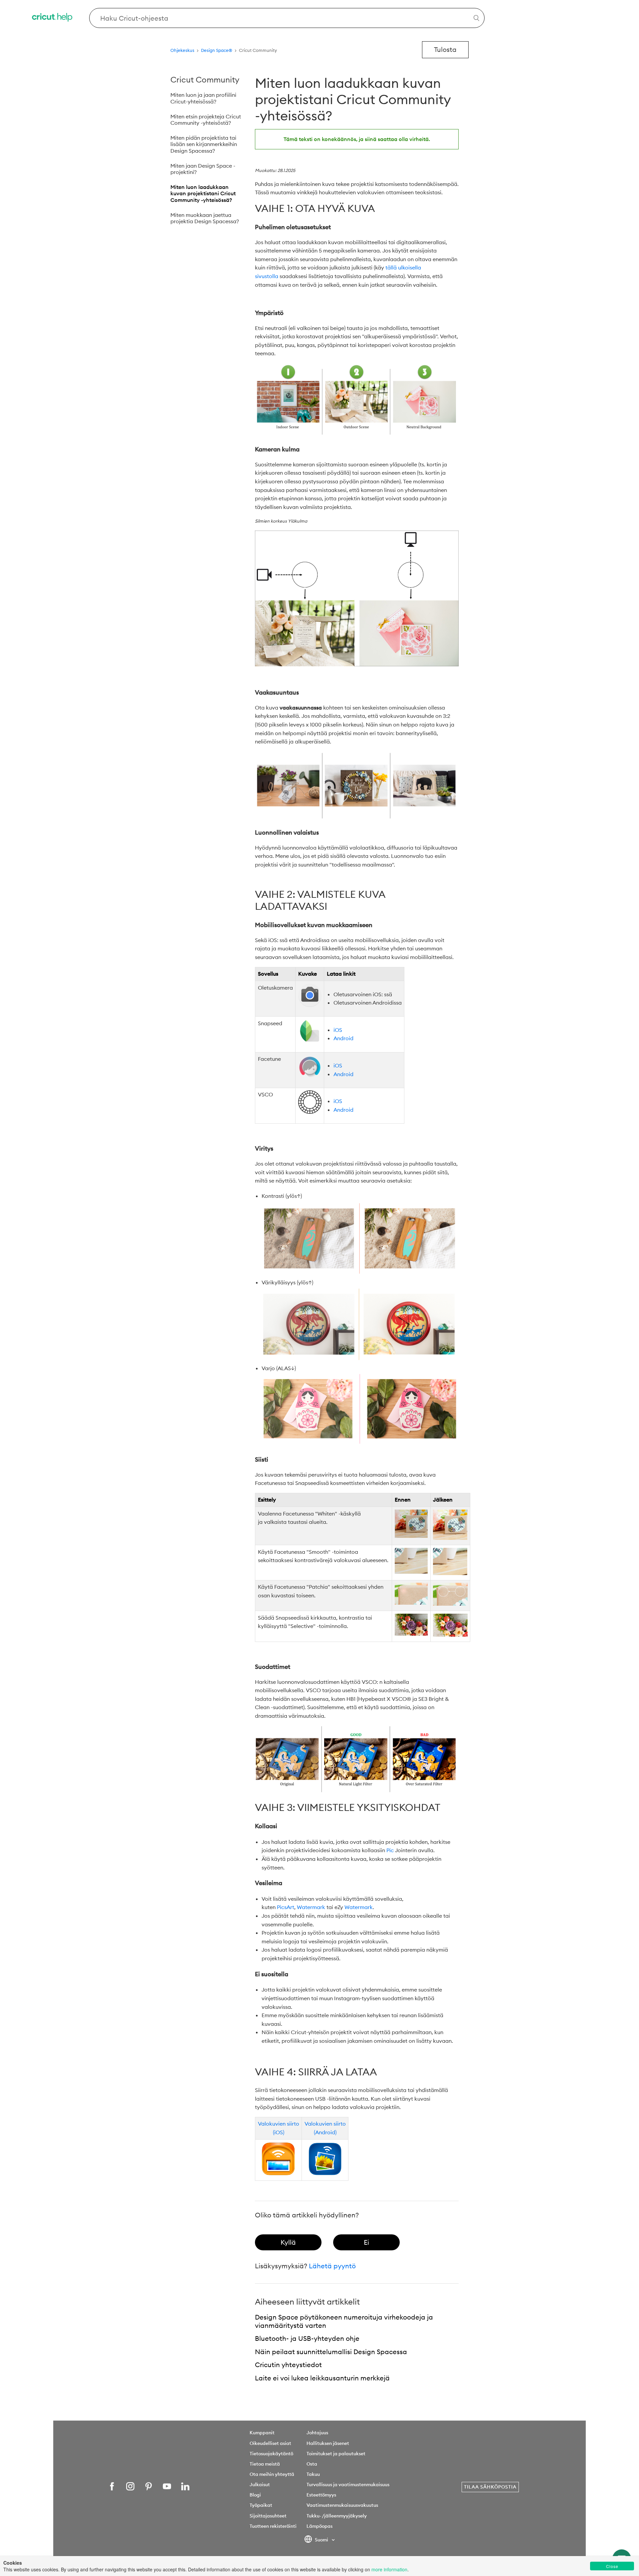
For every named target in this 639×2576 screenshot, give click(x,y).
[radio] (288, 2242)
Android (343, 1038)
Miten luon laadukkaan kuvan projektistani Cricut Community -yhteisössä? (203, 193)
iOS (338, 1030)
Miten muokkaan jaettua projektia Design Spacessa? (205, 218)
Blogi (255, 2495)
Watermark (311, 1907)
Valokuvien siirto (279, 2124)
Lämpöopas (319, 2526)
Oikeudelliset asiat (270, 2443)
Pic (390, 1850)
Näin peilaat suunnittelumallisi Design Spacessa (331, 2352)
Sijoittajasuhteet (268, 2516)
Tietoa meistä (265, 2464)
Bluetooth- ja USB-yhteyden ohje (307, 2338)
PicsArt (286, 1907)
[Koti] (53, 18)
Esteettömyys (321, 2495)
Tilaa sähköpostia (490, 2487)
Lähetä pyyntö (332, 2266)
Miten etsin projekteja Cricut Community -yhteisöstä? (206, 120)
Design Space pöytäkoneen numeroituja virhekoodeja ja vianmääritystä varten (344, 2321)
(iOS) (279, 2132)
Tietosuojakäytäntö (271, 2454)
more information (389, 2569)
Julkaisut (260, 2485)
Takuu (313, 2474)
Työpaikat (261, 2505)
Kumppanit (262, 2433)
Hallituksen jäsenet (328, 2443)
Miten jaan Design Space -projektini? (203, 169)
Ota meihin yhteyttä (272, 2474)
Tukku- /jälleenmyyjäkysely (337, 2516)
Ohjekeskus (182, 50)
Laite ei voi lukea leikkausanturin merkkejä (322, 2378)
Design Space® (217, 50)
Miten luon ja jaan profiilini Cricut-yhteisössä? (203, 98)
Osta (312, 2464)
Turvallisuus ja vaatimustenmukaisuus (348, 2485)
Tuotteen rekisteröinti (273, 2526)
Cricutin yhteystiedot (288, 2365)
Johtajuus (317, 2433)
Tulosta (445, 49)
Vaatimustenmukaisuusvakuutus (342, 2505)
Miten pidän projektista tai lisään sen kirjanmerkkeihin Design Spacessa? (204, 144)
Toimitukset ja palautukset (336, 2454)
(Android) (325, 2132)
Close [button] (612, 2566)
